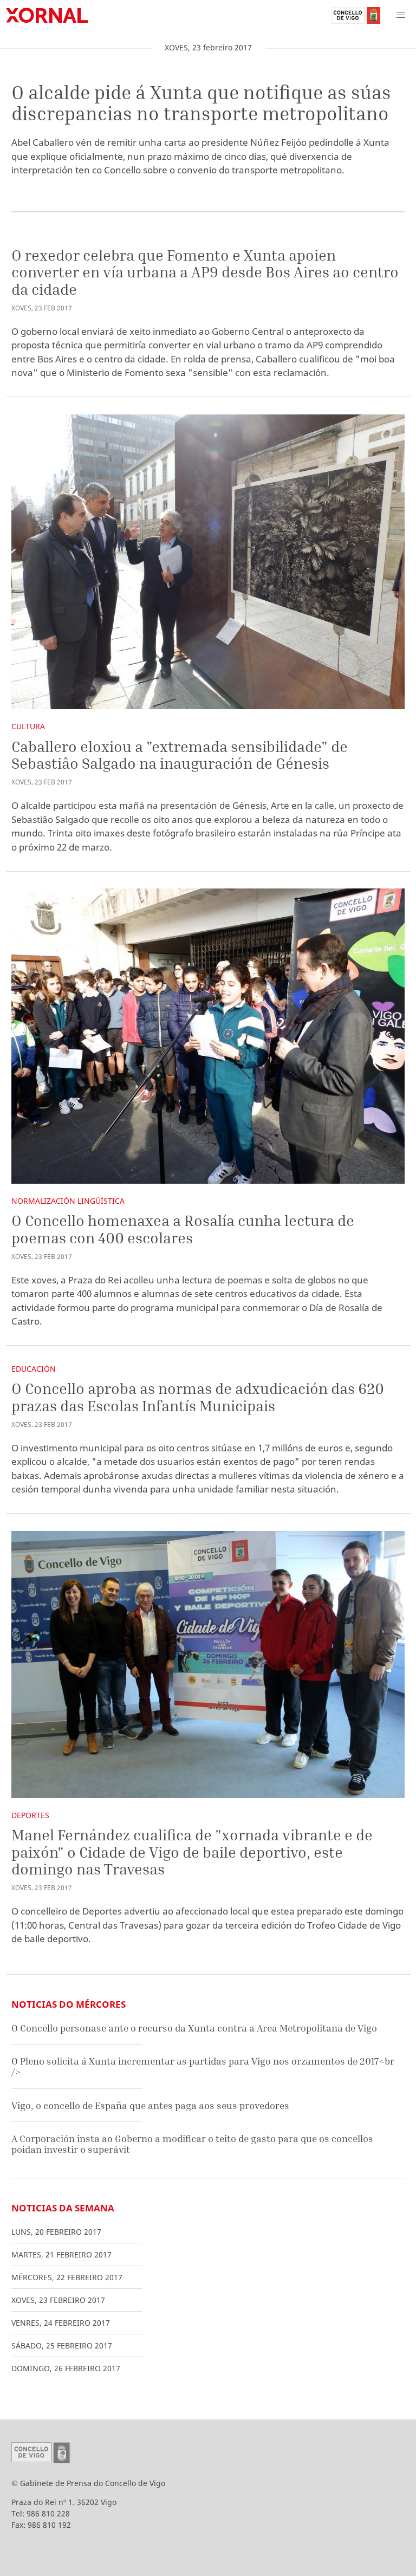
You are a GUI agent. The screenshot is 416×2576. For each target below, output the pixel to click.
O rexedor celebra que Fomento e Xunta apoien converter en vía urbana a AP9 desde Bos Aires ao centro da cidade (205, 272)
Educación (34, 1369)
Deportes (30, 1815)
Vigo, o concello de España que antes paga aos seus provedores (150, 2105)
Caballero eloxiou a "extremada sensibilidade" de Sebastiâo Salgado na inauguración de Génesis (180, 755)
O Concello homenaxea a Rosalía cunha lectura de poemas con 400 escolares (183, 1229)
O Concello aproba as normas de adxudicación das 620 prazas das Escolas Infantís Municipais (198, 1397)
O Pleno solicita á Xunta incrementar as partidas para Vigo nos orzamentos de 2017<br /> (203, 2066)
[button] (401, 15)
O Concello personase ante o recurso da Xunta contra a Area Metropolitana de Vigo (194, 2028)
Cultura (28, 726)
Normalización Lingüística (68, 1201)
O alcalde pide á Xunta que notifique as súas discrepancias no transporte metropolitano (201, 103)
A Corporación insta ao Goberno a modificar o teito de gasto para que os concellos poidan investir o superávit (192, 2144)
